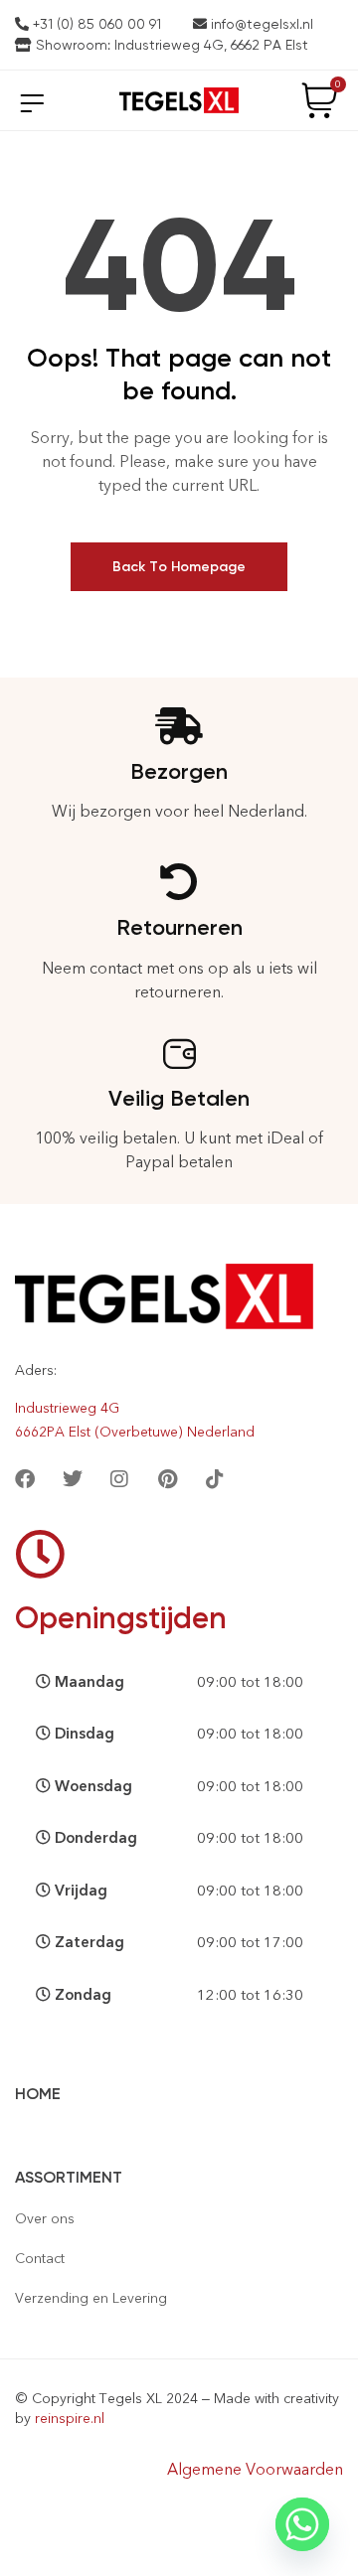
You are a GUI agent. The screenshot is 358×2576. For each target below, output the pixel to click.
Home (38, 2094)
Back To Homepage (179, 567)
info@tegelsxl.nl (260, 24)
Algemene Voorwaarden (255, 2469)
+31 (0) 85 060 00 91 (95, 24)
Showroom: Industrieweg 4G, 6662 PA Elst (170, 45)
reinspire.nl (70, 2419)
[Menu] (32, 103)
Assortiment (69, 2177)
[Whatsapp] (302, 2524)
